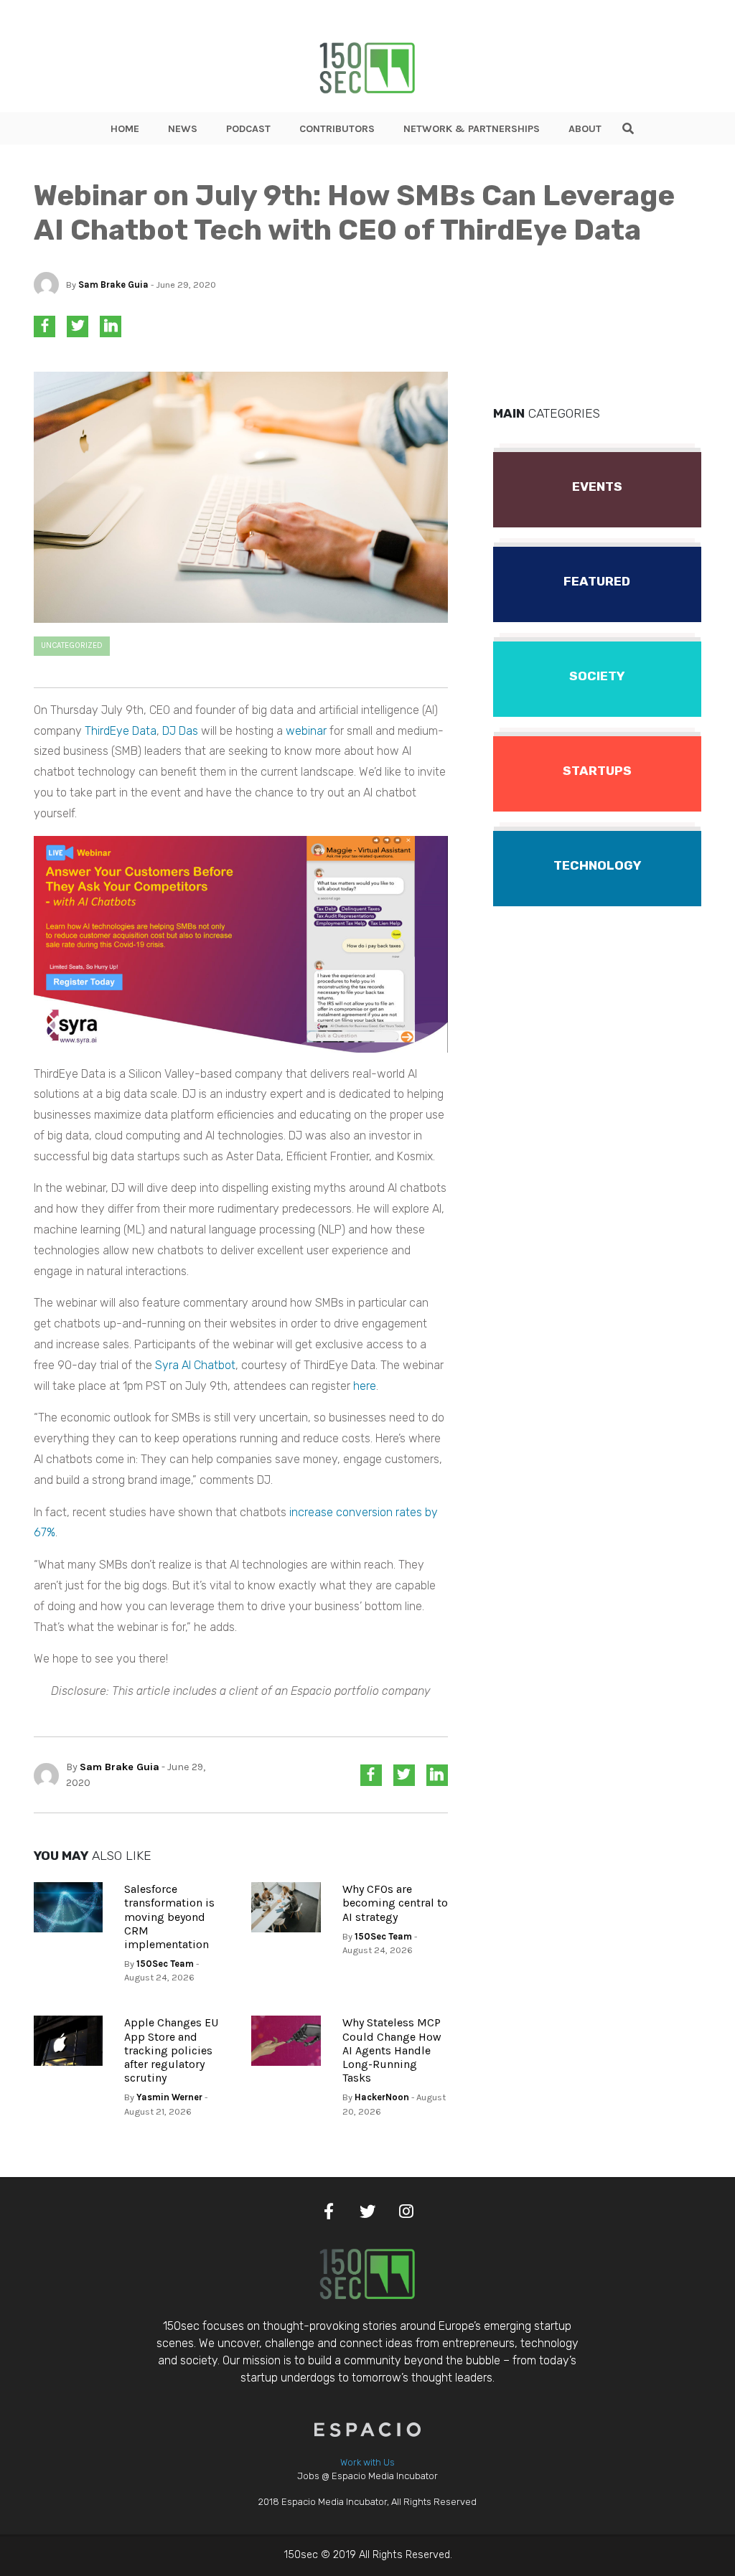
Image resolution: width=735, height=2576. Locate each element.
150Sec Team (165, 1964)
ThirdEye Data (121, 731)
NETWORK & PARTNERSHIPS (472, 129)
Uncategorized (72, 645)
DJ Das (180, 731)
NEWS (183, 129)
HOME (125, 129)
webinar (306, 731)
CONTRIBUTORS (337, 129)
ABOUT (585, 129)
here (365, 1386)
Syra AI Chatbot (195, 1365)
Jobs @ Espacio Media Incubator (367, 2476)
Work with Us (367, 2462)
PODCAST (248, 129)
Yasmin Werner (169, 2097)
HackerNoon (382, 2097)
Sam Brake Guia (113, 285)
